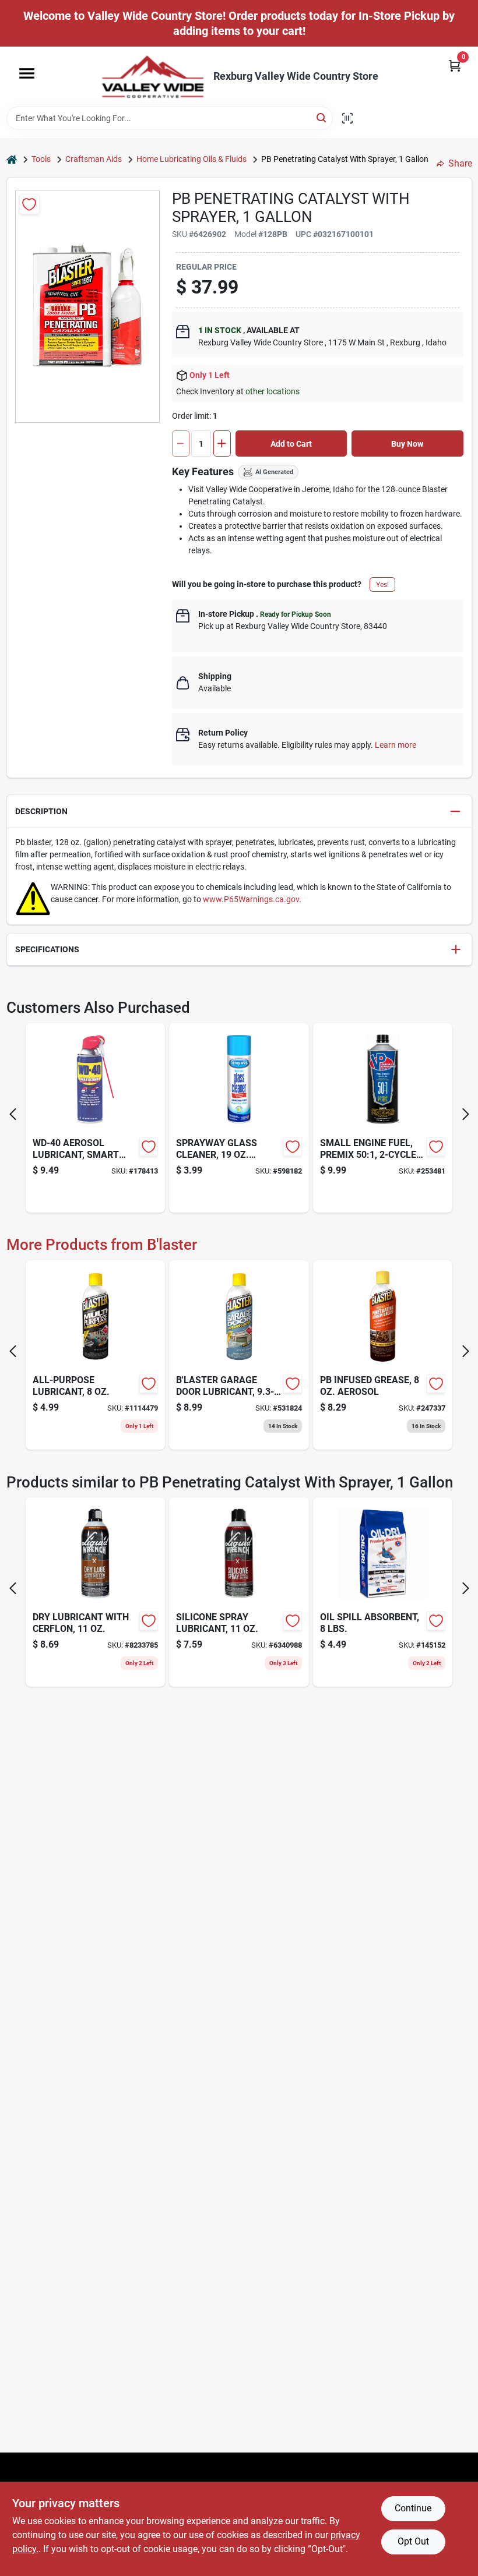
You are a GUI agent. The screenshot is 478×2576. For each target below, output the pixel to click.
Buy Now (407, 444)
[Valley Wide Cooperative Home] (153, 77)
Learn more (396, 745)
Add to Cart (291, 444)
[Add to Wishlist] (29, 204)
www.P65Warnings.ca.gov (251, 899)
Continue (413, 2508)
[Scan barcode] (347, 118)
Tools (41, 159)
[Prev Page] (13, 1114)
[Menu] (27, 73)
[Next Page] (466, 1114)
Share (460, 163)
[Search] (322, 117)
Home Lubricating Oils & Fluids (191, 159)
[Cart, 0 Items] (455, 66)
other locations (273, 391)
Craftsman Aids (94, 159)
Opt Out (413, 2541)
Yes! (382, 585)
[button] (239, 812)
